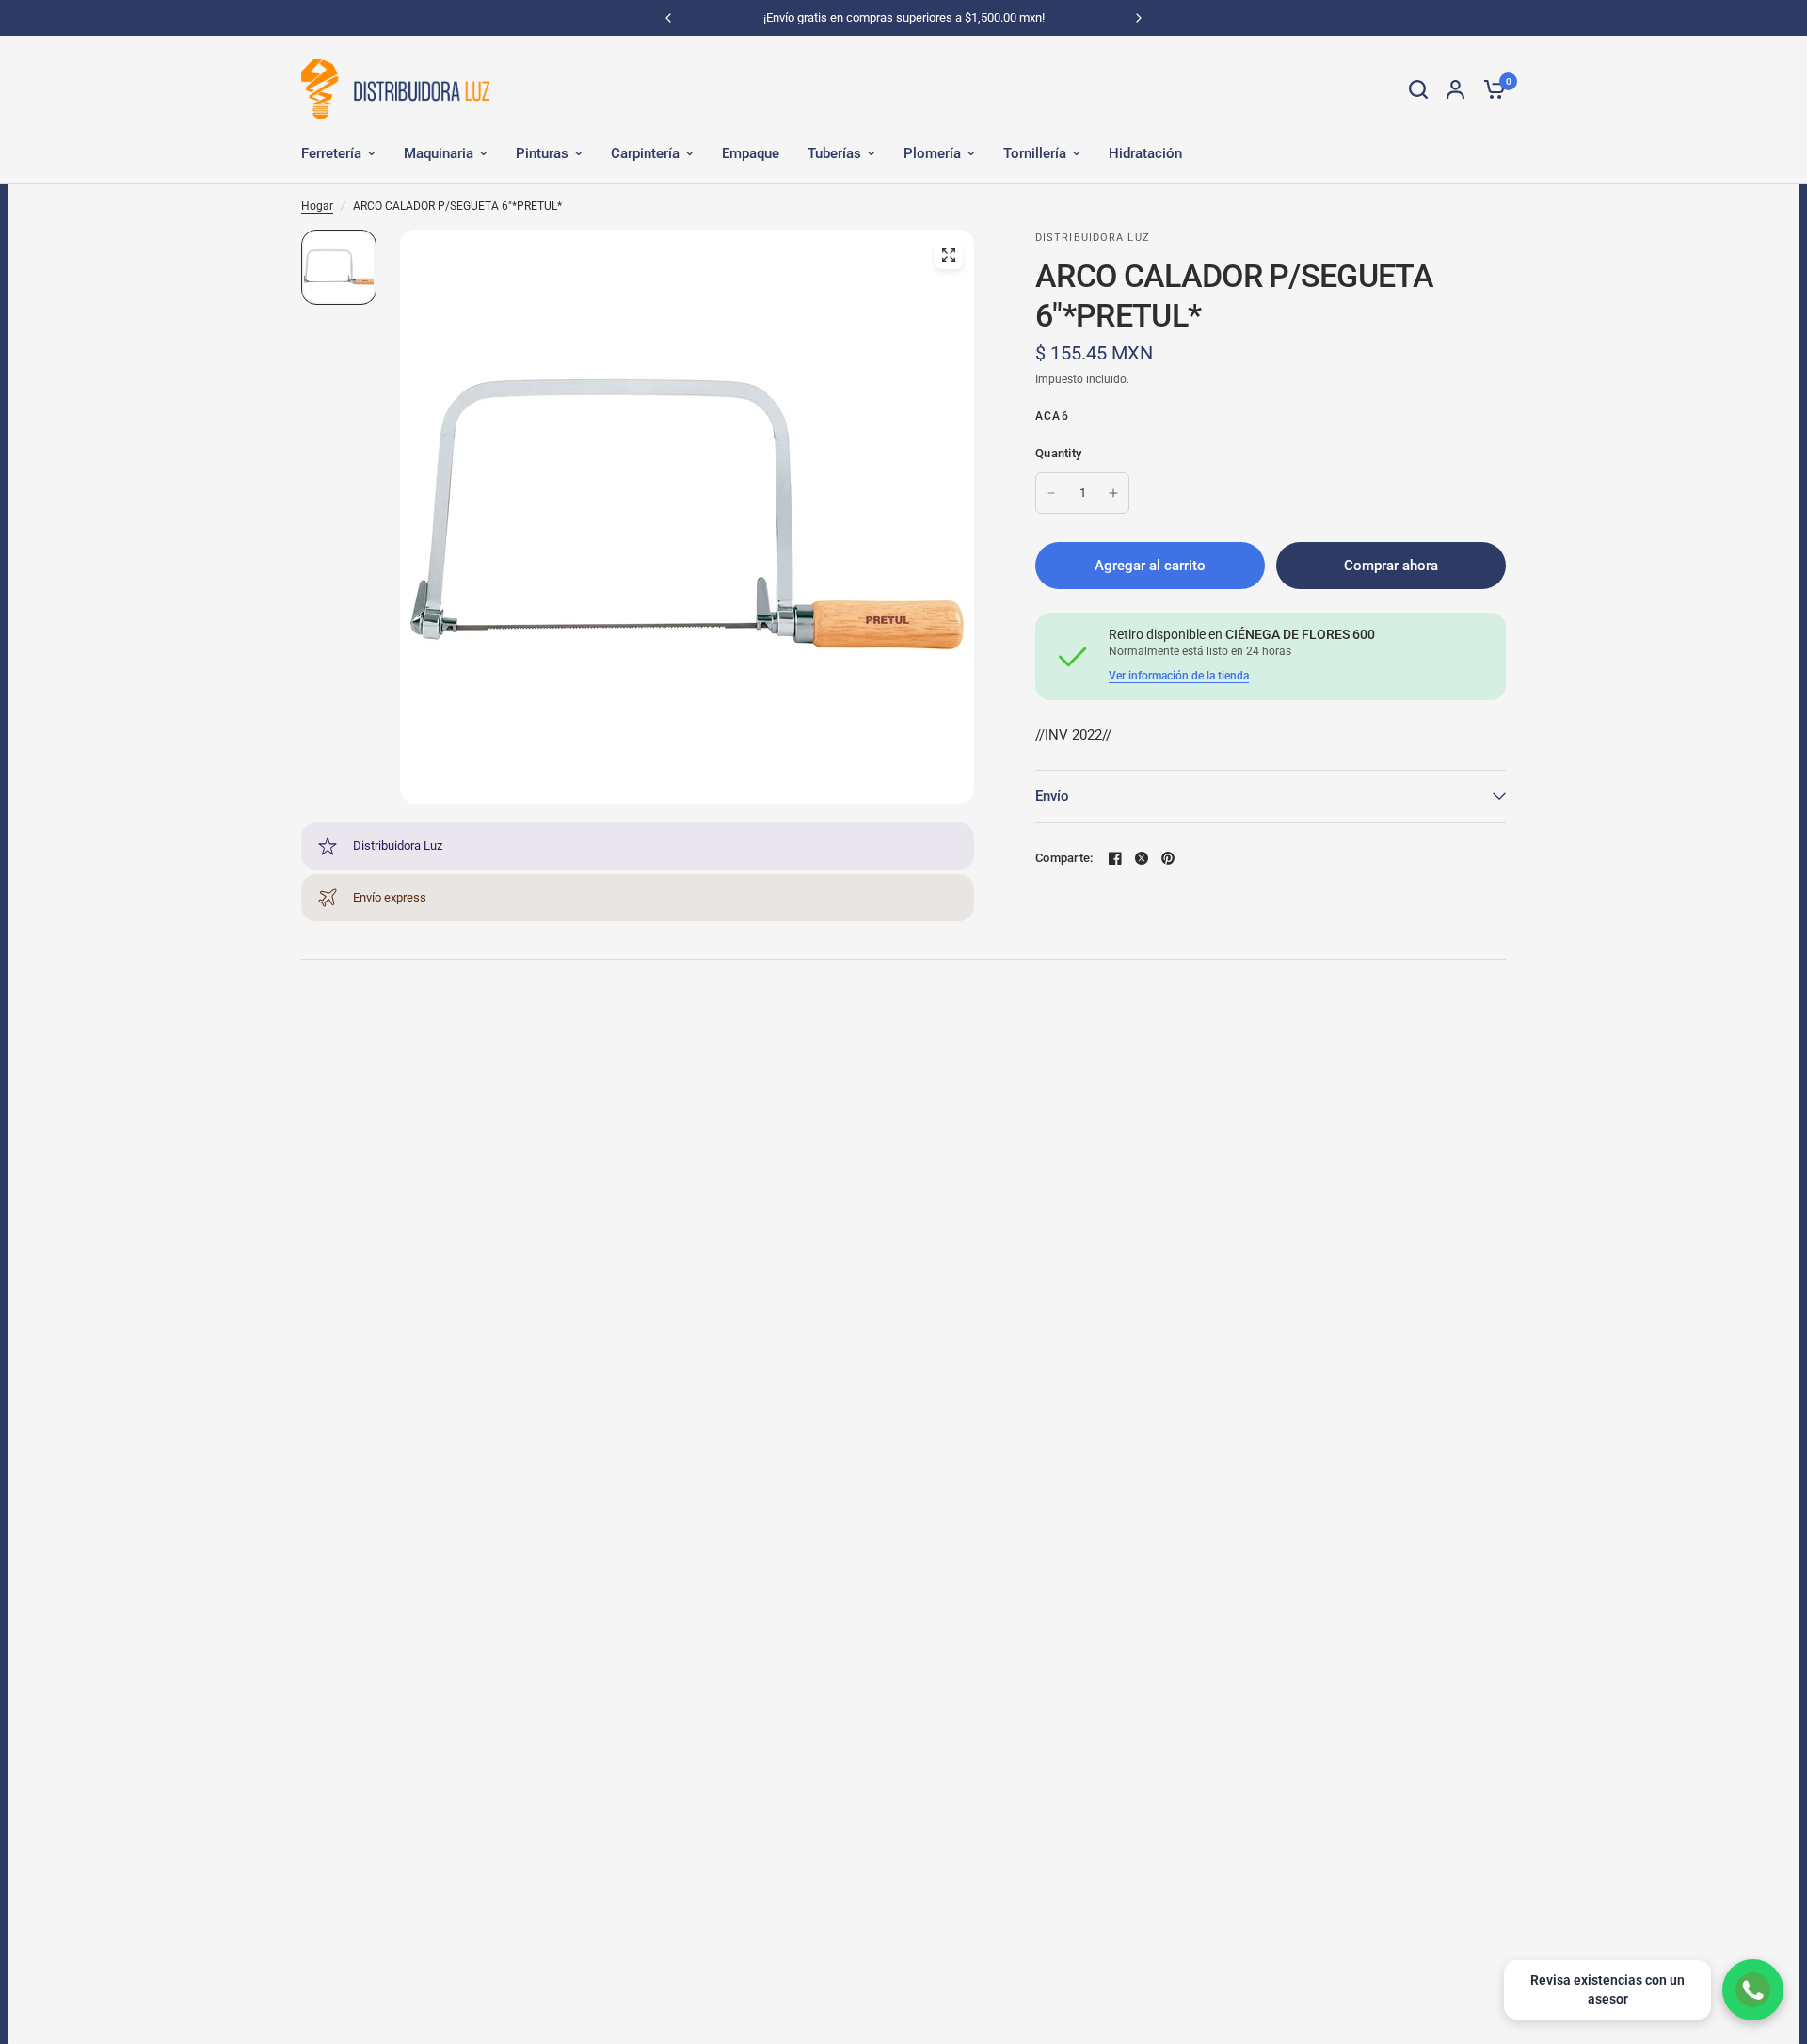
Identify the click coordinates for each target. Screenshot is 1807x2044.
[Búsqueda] (1418, 89)
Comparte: (1064, 858)
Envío (1052, 796)
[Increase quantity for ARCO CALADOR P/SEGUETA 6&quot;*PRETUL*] (1113, 493)
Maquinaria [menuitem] (439, 153)
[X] (1142, 858)
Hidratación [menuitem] (1145, 153)
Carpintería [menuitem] (645, 153)
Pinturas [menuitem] (542, 153)
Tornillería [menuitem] (1035, 153)
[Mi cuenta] (1455, 89)
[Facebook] (1115, 858)
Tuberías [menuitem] (834, 153)
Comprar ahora (1391, 566)
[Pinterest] (1168, 858)
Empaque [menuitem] (751, 153)
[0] (1490, 89)
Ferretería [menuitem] (331, 153)
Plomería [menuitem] (932, 153)
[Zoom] (949, 255)
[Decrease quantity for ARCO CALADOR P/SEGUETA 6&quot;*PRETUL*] (1051, 493)
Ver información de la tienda (1179, 676)
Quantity (1058, 453)
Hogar (317, 206)
